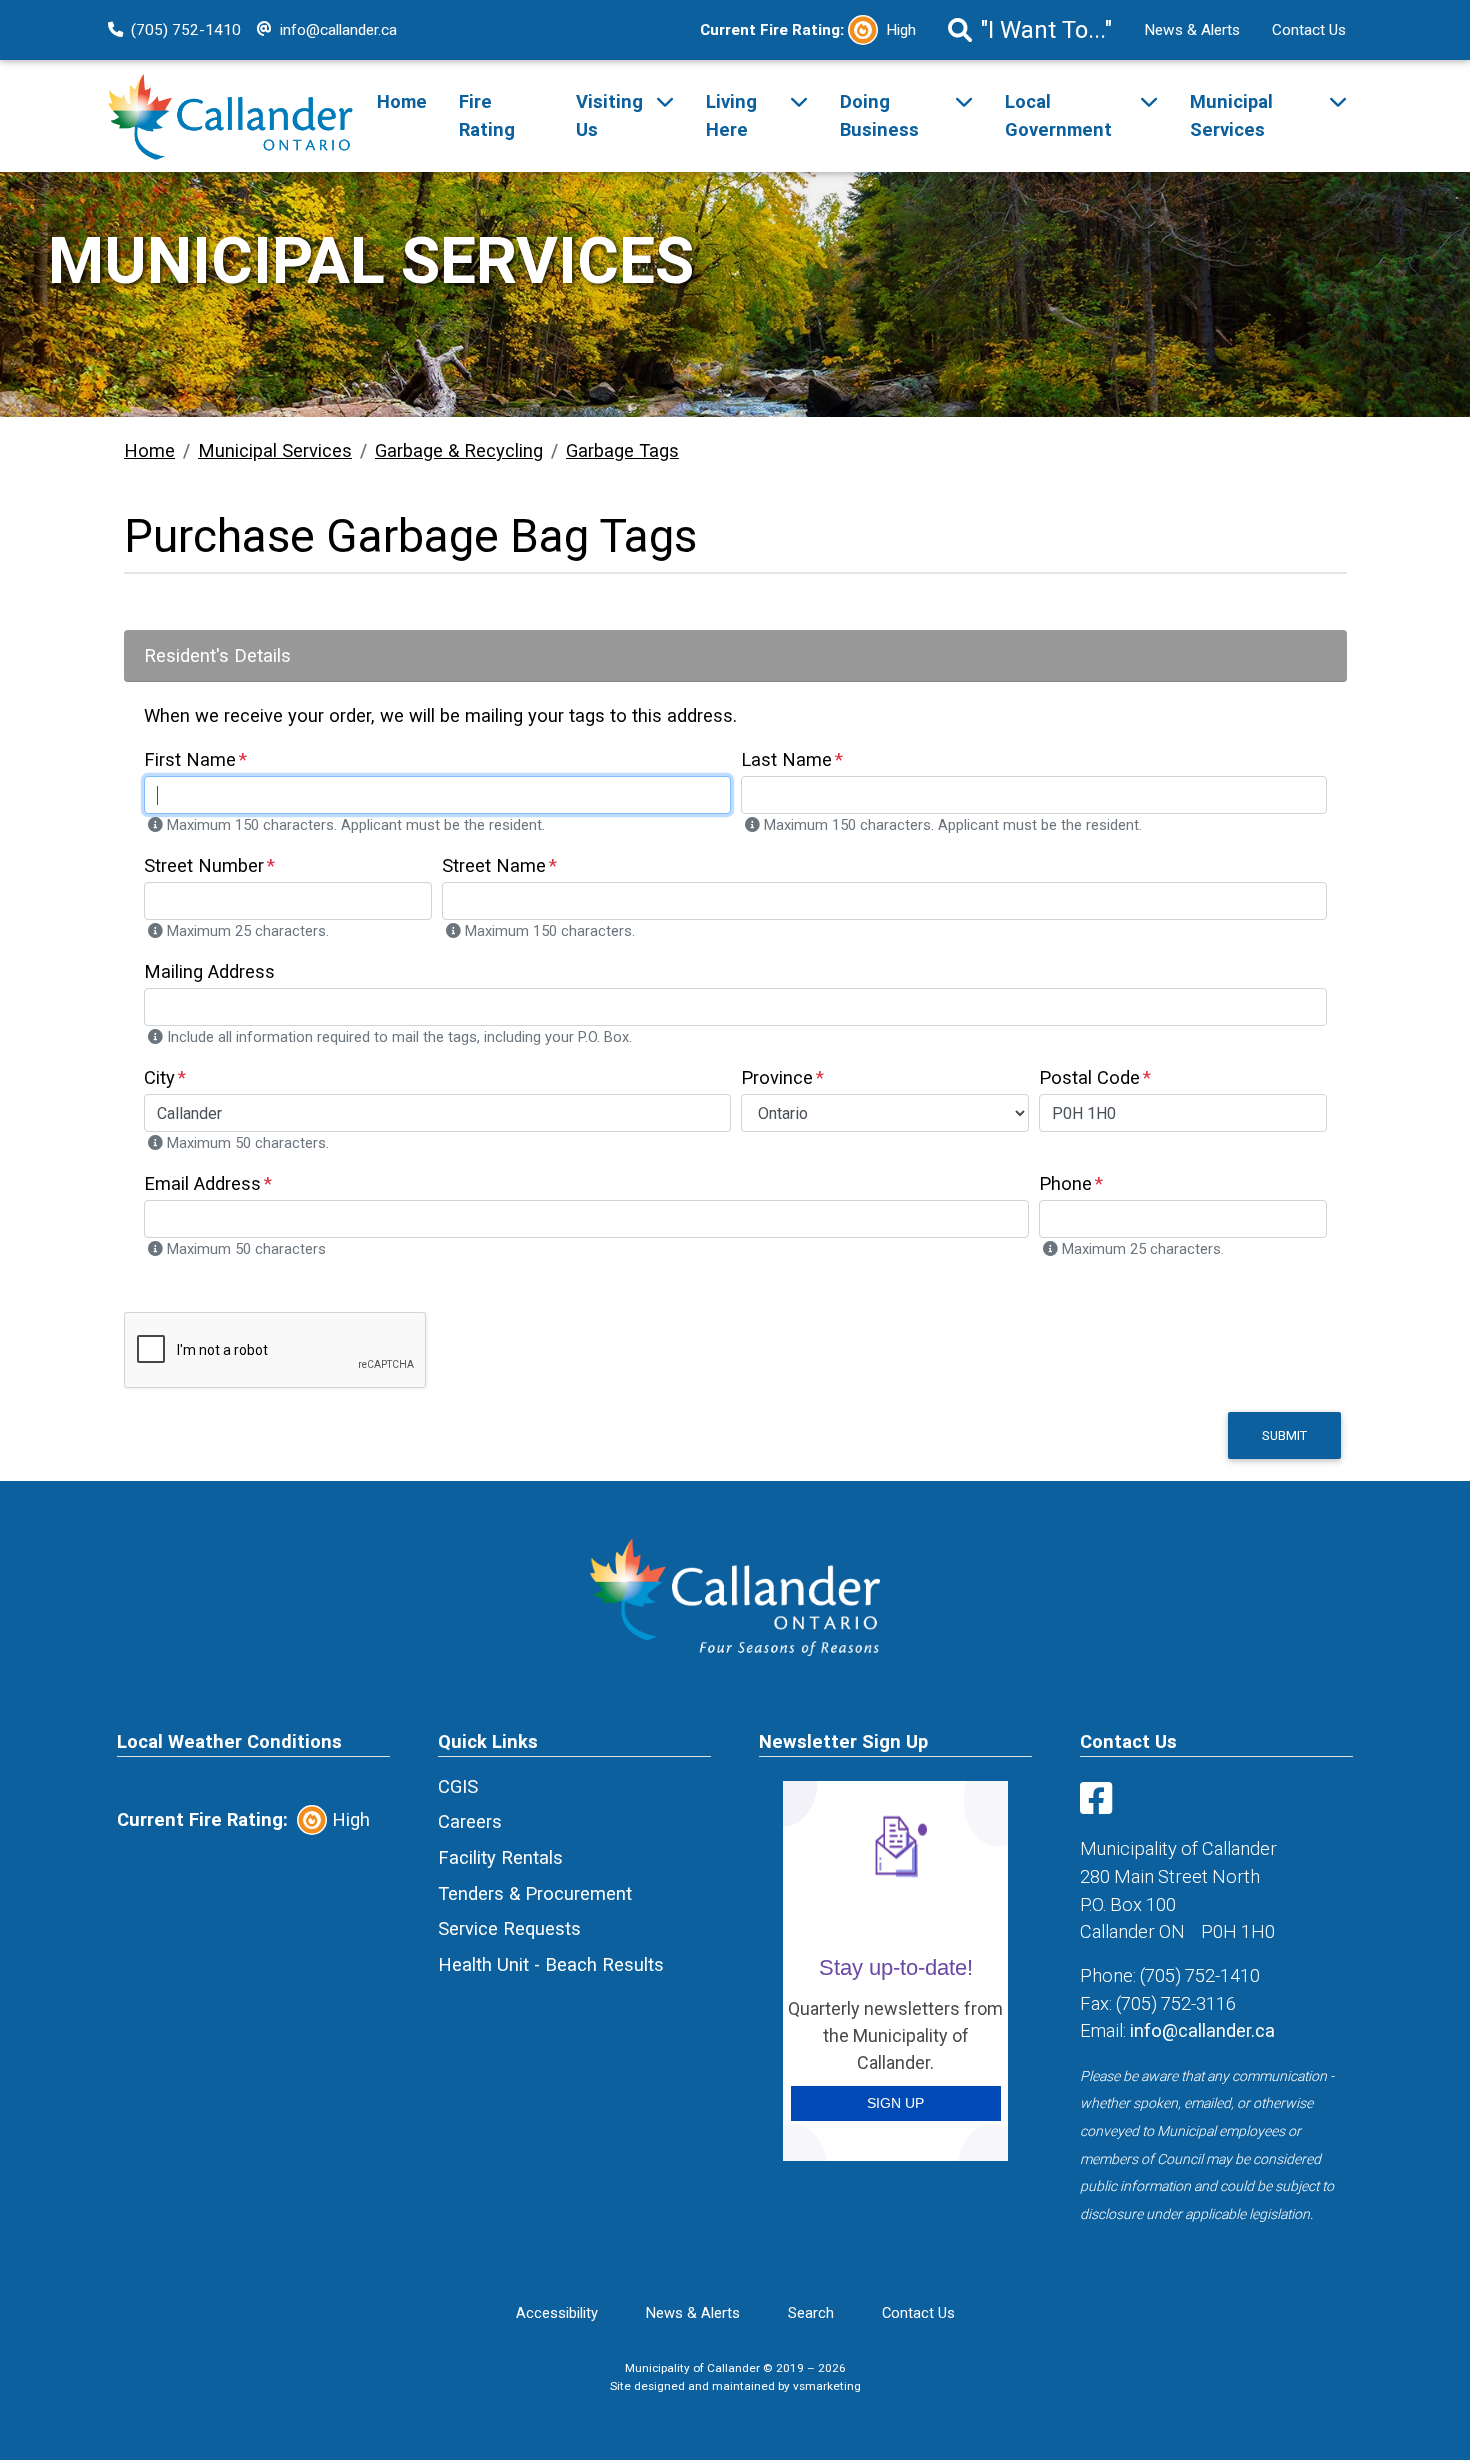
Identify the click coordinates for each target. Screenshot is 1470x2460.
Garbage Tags (622, 450)
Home (402, 101)
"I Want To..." (1046, 30)
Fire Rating (487, 115)
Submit (1284, 1435)
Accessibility (557, 2313)
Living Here (731, 115)
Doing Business (879, 115)
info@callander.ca (338, 30)
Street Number (204, 865)
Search (811, 2313)
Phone (1065, 1183)
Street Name (494, 865)
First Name (190, 759)
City (159, 1077)
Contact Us (1309, 30)
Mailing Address (209, 971)
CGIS (458, 1786)
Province (777, 1077)
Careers (470, 1821)
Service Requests (509, 1928)
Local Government (1058, 115)
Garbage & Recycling (459, 450)
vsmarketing (827, 2386)
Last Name (786, 759)
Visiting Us (609, 115)
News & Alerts (1192, 30)
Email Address (202, 1183)
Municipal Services (1231, 115)
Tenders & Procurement (535, 1893)
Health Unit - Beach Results (551, 1964)
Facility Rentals (500, 1857)
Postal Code (1089, 1077)
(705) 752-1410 (186, 30)
